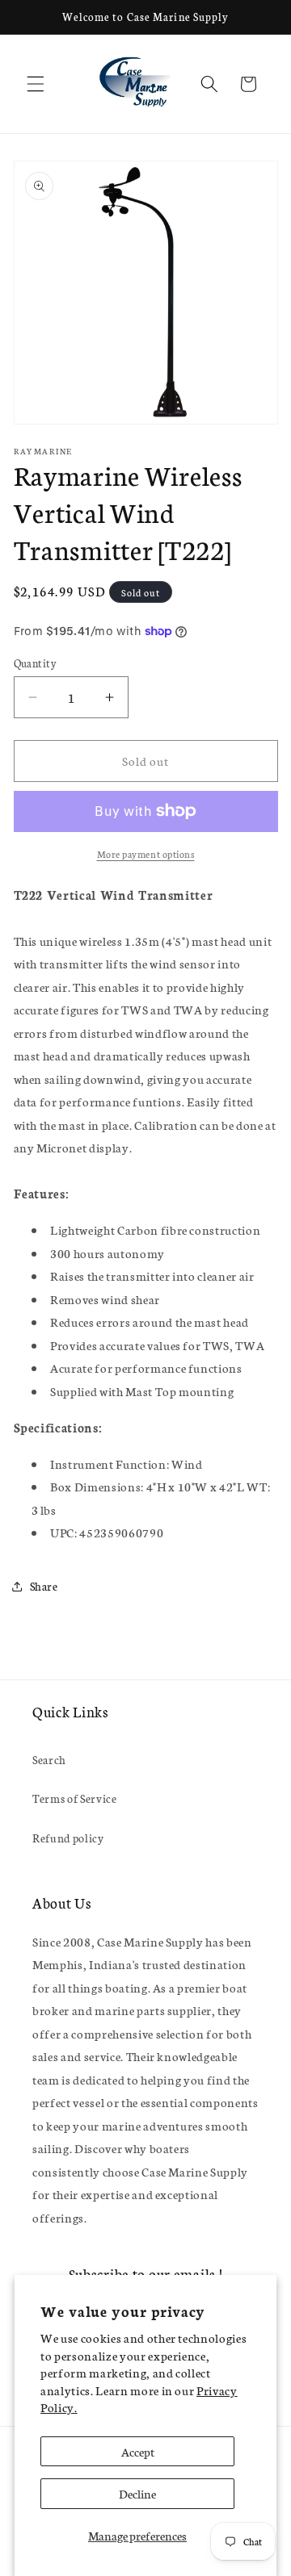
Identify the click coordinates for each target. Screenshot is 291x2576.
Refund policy (68, 1838)
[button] (36, 84)
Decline (137, 2493)
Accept (138, 2451)
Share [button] (44, 1586)
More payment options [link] (146, 853)
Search (49, 1759)
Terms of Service (75, 1798)
